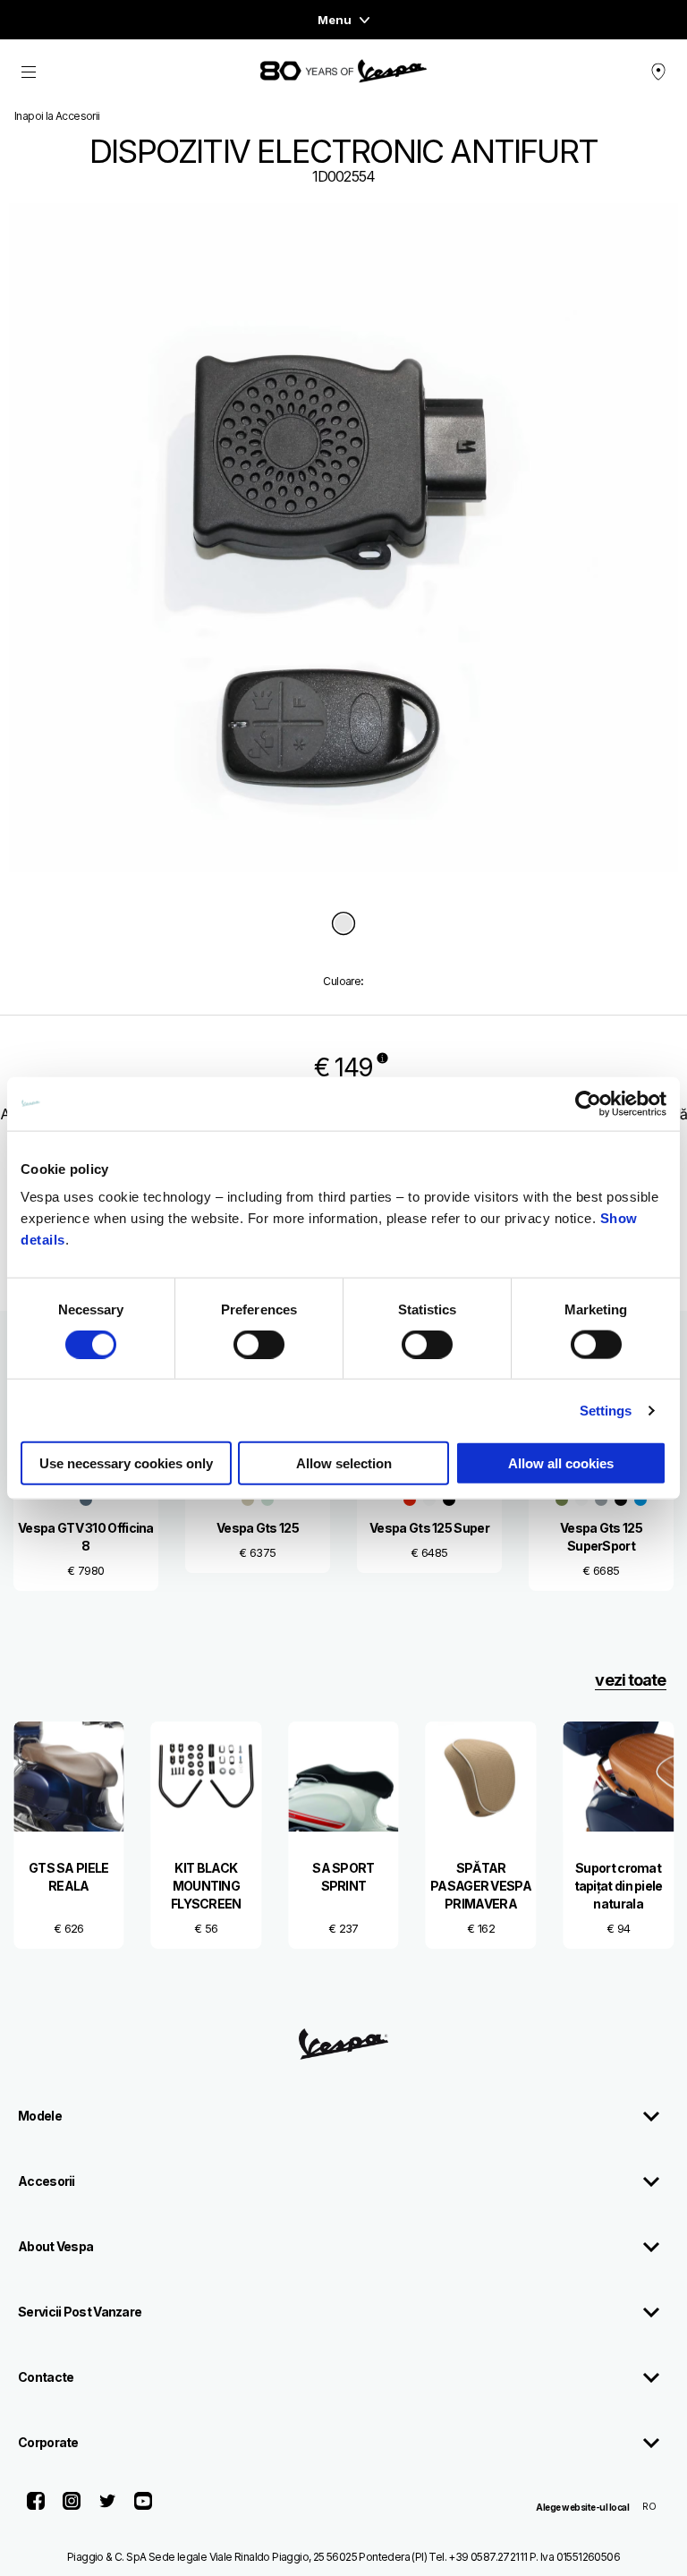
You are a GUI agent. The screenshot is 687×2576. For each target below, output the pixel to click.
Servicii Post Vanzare (80, 2312)
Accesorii (47, 2181)
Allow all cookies (561, 1463)
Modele (40, 2116)
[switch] (259, 1344)
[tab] (343, 925)
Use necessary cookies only (126, 1463)
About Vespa (55, 2246)
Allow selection (344, 1463)
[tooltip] (343, 925)
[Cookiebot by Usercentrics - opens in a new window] (588, 1103)
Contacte (46, 2377)
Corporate (48, 2442)
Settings (606, 1410)
